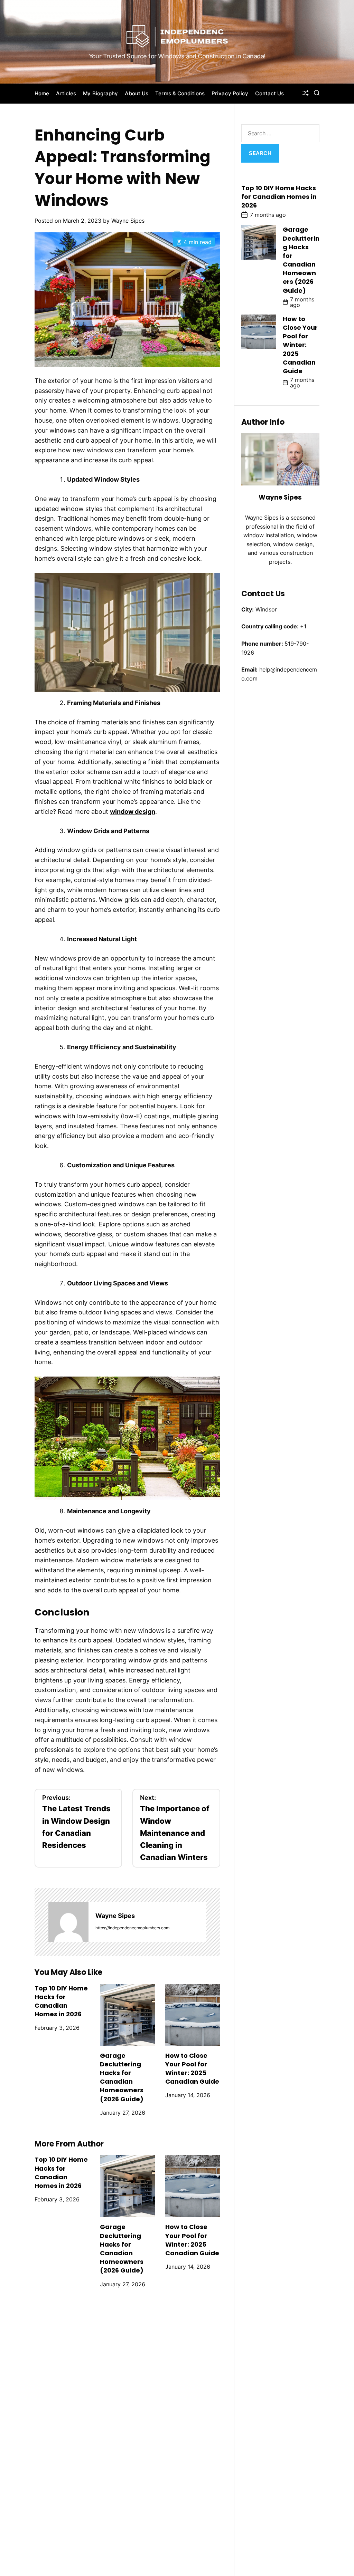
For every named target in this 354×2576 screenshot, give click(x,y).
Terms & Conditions (180, 93)
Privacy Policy (230, 93)
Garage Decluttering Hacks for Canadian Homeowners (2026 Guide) (122, 2077)
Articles (66, 93)
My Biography (100, 93)
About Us (137, 93)
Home (42, 93)
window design (133, 812)
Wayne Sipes (128, 221)
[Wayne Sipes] (68, 1922)
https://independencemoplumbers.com (132, 1928)
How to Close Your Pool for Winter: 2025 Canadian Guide (192, 2069)
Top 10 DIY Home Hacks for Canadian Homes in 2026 (61, 2001)
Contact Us (269, 93)
